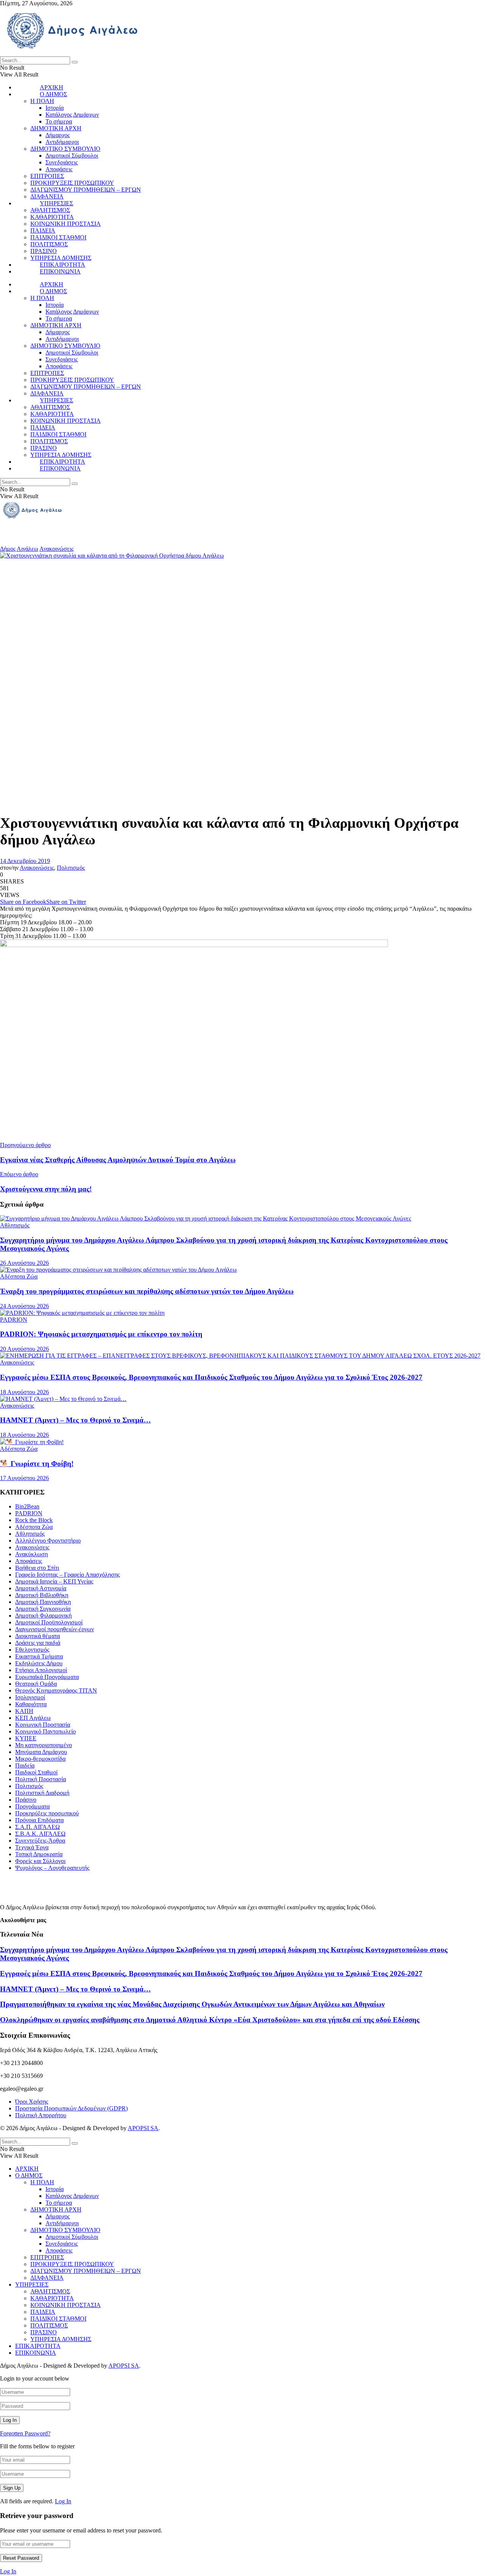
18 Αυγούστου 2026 (24, 1392)
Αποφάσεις (59, 169)
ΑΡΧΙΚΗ (52, 87)
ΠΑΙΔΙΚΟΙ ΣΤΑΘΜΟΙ (58, 237)
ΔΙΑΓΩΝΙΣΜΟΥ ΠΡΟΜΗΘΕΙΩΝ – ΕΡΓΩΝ (86, 190)
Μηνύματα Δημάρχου (41, 1752)
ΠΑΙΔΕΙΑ (43, 231)
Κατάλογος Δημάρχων (72, 115)
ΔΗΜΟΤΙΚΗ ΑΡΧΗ (56, 128)
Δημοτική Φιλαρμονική (43, 1615)
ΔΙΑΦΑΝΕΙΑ (47, 196)
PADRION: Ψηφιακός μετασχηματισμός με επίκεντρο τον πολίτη (101, 1334)
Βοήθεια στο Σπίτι (37, 1568)
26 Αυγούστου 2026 (24, 1263)
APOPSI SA (143, 2128)
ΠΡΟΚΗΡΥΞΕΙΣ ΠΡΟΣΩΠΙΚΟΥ (72, 183)
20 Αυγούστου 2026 (24, 1349)
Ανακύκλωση (31, 1554)
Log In (63, 2501)
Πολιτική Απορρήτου (41, 2115)
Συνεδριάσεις (62, 162)
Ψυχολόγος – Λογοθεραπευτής (52, 1868)
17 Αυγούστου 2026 (24, 1478)
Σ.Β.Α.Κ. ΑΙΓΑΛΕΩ (40, 1834)
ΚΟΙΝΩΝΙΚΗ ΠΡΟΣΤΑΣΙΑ (66, 224)
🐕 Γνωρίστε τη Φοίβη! (37, 1464)
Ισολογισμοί (30, 1697)
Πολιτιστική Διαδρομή (42, 1793)
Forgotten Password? (25, 2433)
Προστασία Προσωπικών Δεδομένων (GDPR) (71, 2108)
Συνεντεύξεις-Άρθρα (40, 1841)
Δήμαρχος (58, 135)
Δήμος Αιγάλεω (19, 549)
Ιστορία (55, 108)
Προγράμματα (32, 1806)
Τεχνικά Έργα (32, 1847)
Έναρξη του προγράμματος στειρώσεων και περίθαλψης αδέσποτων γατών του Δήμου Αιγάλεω (147, 1291)
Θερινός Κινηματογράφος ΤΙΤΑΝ (56, 1690)
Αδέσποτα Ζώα (19, 1276)
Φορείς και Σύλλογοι (40, 1861)
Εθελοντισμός (32, 1650)
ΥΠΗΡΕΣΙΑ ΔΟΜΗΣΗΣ (61, 258)
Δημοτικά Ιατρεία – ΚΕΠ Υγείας (54, 1581)
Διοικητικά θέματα (38, 1636)
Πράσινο (26, 1800)
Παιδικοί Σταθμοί (36, 1772)
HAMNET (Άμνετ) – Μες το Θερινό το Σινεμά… (75, 1420)
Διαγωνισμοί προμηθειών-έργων (55, 1629)
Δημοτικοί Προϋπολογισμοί (49, 1622)
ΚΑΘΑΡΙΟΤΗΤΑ (52, 217)
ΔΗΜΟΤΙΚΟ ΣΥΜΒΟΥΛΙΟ (65, 149)
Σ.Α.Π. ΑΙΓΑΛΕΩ (38, 1827)
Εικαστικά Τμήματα (39, 1656)
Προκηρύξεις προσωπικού (47, 1813)
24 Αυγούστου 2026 (24, 1306)
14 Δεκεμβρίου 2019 (25, 861)
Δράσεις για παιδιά (38, 1643)
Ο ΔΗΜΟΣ (53, 94)
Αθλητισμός (15, 1225)
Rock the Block (34, 1520)
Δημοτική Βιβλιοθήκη (42, 1595)
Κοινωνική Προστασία (43, 1725)
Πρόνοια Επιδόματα (39, 1820)
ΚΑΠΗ (24, 1711)
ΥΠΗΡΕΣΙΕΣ (56, 203)
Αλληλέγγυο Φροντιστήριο (48, 1540)
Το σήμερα (59, 121)
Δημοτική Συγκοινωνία (43, 1609)
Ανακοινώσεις (56, 549)
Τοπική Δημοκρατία (39, 1854)
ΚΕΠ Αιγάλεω (33, 1718)
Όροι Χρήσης (32, 2102)
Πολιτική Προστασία (41, 1779)
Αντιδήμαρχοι (62, 142)
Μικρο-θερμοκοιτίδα (40, 1759)
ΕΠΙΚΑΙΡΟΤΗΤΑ (63, 265)
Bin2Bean (27, 1506)
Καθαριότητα (31, 1704)
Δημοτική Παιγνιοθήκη (43, 1602)
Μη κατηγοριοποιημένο (44, 1745)
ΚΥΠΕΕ (26, 1738)
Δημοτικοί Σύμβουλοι (72, 156)
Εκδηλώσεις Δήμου (39, 1663)
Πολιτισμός (71, 868)
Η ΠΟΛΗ (42, 101)
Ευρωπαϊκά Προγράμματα (47, 1677)
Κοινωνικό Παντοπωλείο (45, 1731)
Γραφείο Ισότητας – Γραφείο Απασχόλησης (67, 1575)
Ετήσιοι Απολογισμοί (41, 1670)
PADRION (14, 1320)
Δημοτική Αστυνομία (41, 1588)
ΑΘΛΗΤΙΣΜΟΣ (50, 210)
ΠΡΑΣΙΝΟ (44, 251)
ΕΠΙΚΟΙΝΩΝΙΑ (60, 271)
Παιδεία (25, 1766)
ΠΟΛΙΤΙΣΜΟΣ (49, 244)
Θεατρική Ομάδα (36, 1684)
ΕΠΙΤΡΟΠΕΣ (47, 176)
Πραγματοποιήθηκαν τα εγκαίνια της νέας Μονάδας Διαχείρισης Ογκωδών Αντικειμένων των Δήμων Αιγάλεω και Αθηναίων (192, 2004)
